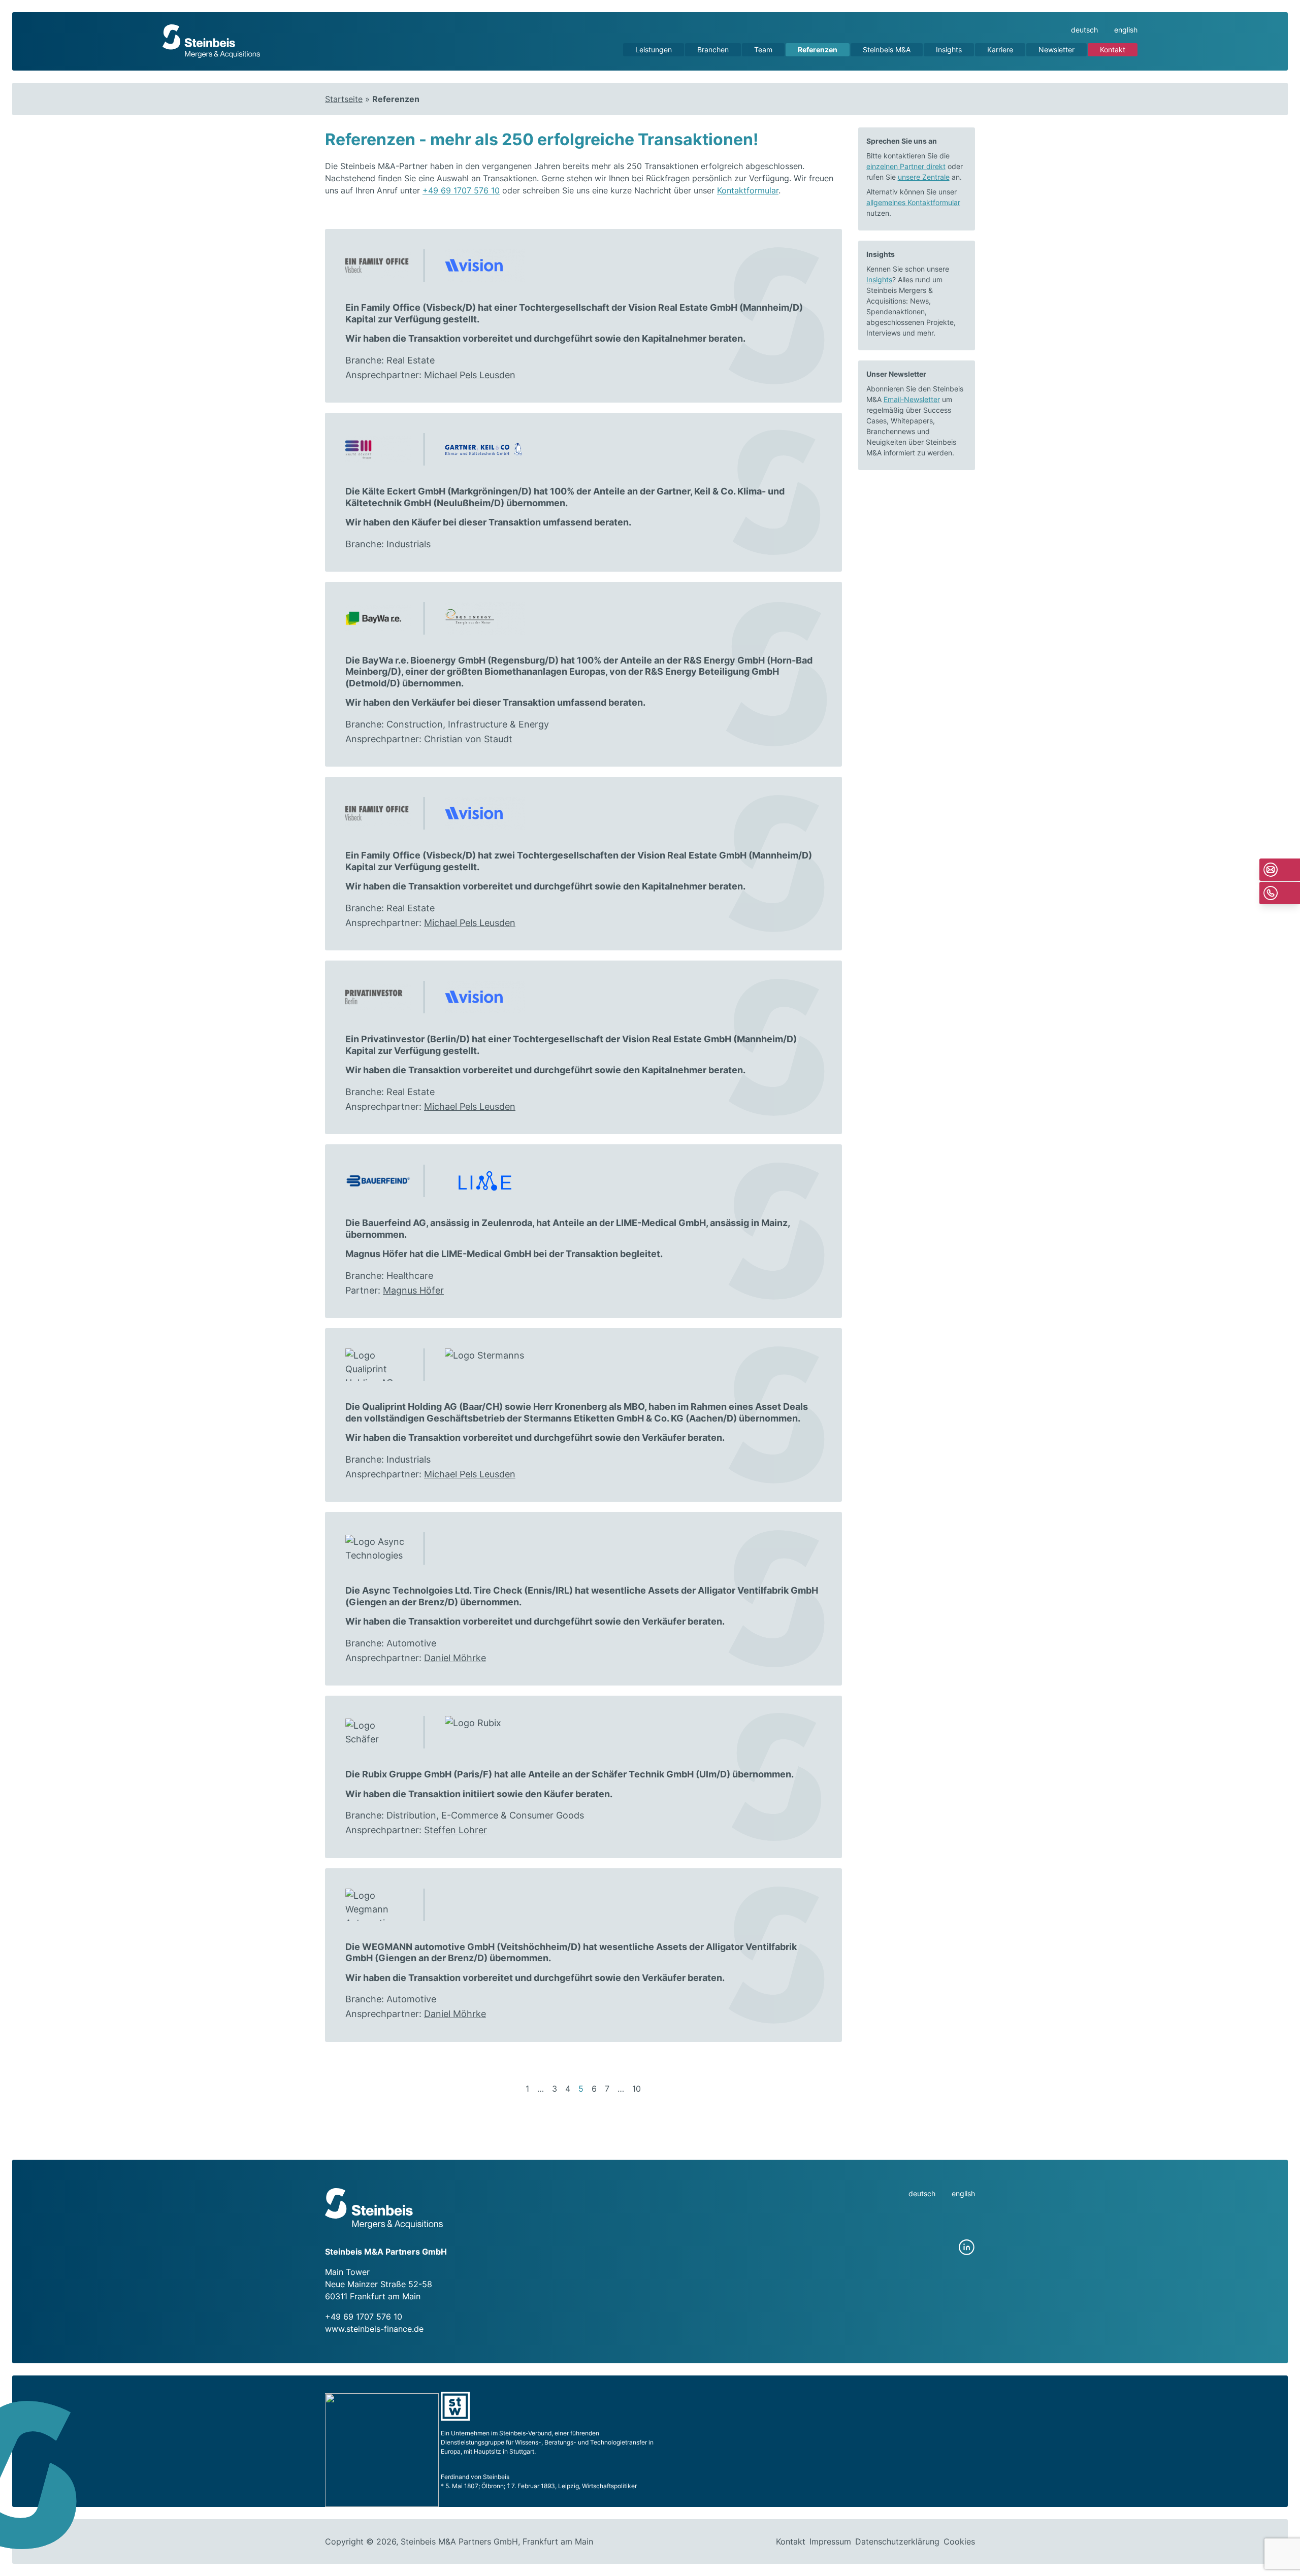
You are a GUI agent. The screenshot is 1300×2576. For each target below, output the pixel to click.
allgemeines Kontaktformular (913, 202)
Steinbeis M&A (887, 49)
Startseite (344, 99)
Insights (949, 49)
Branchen (713, 49)
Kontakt (1113, 49)
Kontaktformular (748, 190)
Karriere (1000, 49)
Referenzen (818, 49)
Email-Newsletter (912, 399)
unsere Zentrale (924, 177)
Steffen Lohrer (456, 1830)
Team (763, 49)
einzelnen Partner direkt (906, 166)
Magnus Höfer (413, 1290)
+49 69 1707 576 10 (461, 190)
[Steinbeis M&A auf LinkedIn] (967, 2248)
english (1126, 30)
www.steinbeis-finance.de (374, 2329)
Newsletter (1057, 49)
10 (637, 2089)
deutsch (1084, 30)
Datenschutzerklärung (897, 2541)
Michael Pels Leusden (470, 375)
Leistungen (654, 49)
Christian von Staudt (468, 739)
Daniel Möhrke (455, 1658)
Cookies (959, 2541)
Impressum (830, 2541)
